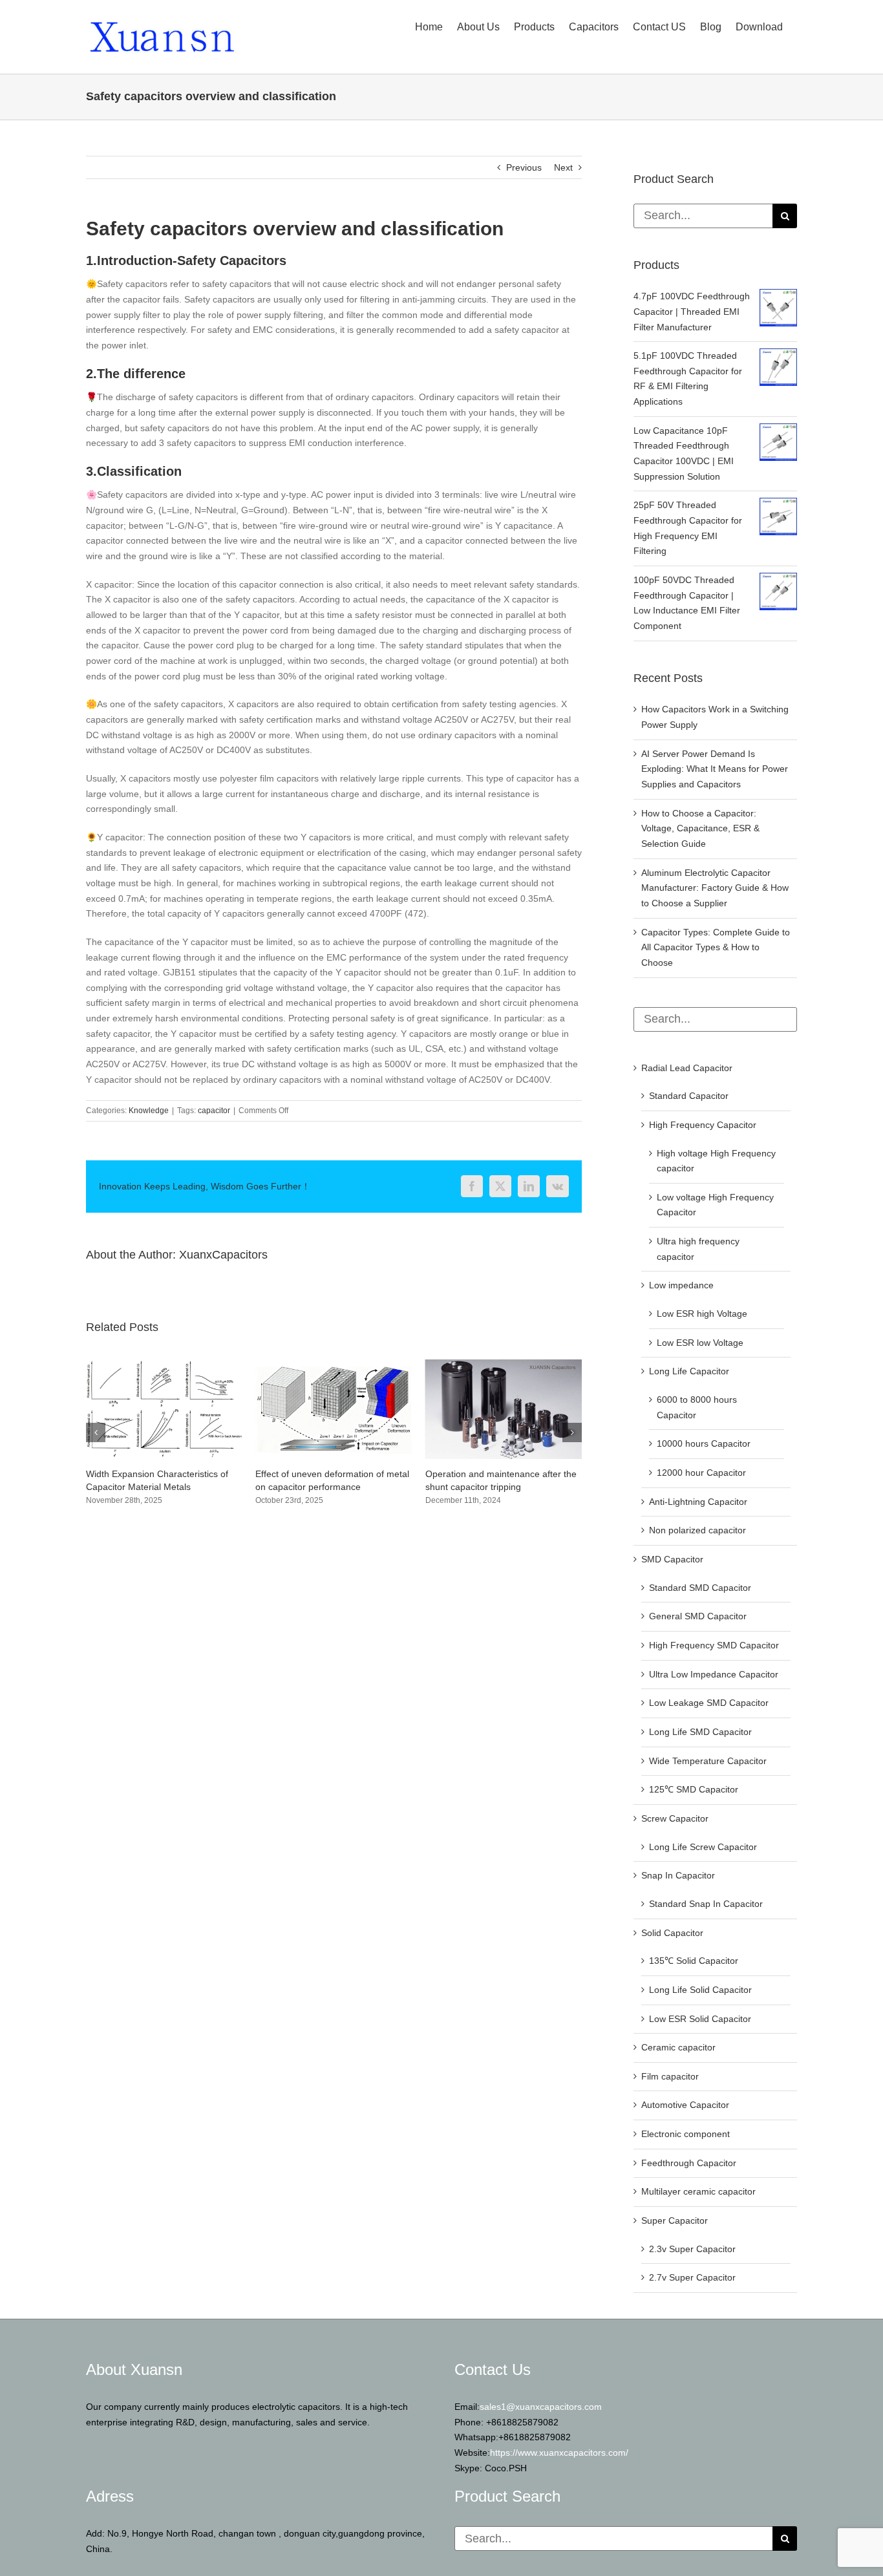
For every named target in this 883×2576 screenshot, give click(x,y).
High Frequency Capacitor (703, 1125)
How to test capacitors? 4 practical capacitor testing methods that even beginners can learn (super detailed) (500, 1487)
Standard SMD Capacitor (700, 1588)
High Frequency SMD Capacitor (714, 1645)
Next (563, 167)
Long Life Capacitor (689, 1371)
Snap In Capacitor (678, 1875)
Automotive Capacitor (685, 2105)
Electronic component (686, 2134)
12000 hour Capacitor (701, 1473)
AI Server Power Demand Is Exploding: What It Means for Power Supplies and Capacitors (715, 769)
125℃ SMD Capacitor (694, 1789)
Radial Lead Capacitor (687, 1068)
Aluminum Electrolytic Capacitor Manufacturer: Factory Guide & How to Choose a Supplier (715, 888)
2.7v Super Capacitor (692, 2277)
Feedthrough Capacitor (689, 2163)
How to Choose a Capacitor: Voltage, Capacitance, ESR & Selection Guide (700, 828)
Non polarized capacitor (697, 1530)
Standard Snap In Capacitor (706, 1904)
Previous (524, 167)
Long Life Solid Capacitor (700, 1990)
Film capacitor (670, 2076)
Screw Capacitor (675, 1818)
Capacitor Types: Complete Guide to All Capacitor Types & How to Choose (716, 947)
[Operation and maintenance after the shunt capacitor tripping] (334, 1365)
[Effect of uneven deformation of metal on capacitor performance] (164, 1365)
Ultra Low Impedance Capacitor (714, 1674)
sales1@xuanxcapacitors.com (541, 2407)
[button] (96, 1439)
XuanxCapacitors (223, 1255)
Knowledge (149, 1111)
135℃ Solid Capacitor (694, 1961)
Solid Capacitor (672, 1933)
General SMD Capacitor (698, 1616)
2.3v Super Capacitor (692, 2249)
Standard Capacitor (689, 1096)
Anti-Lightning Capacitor (698, 1502)
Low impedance (681, 1285)
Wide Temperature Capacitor (708, 1761)
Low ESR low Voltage (700, 1343)
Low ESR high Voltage (702, 1314)
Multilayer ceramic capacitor (698, 2191)
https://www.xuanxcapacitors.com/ (559, 2453)
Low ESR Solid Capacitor (700, 2019)
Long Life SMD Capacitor (700, 1732)
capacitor (214, 1111)
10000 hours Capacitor (704, 1443)
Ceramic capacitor (678, 2047)
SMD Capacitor (672, 1559)
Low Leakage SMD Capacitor (709, 1703)
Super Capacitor (675, 2220)
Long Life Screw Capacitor (703, 1847)
